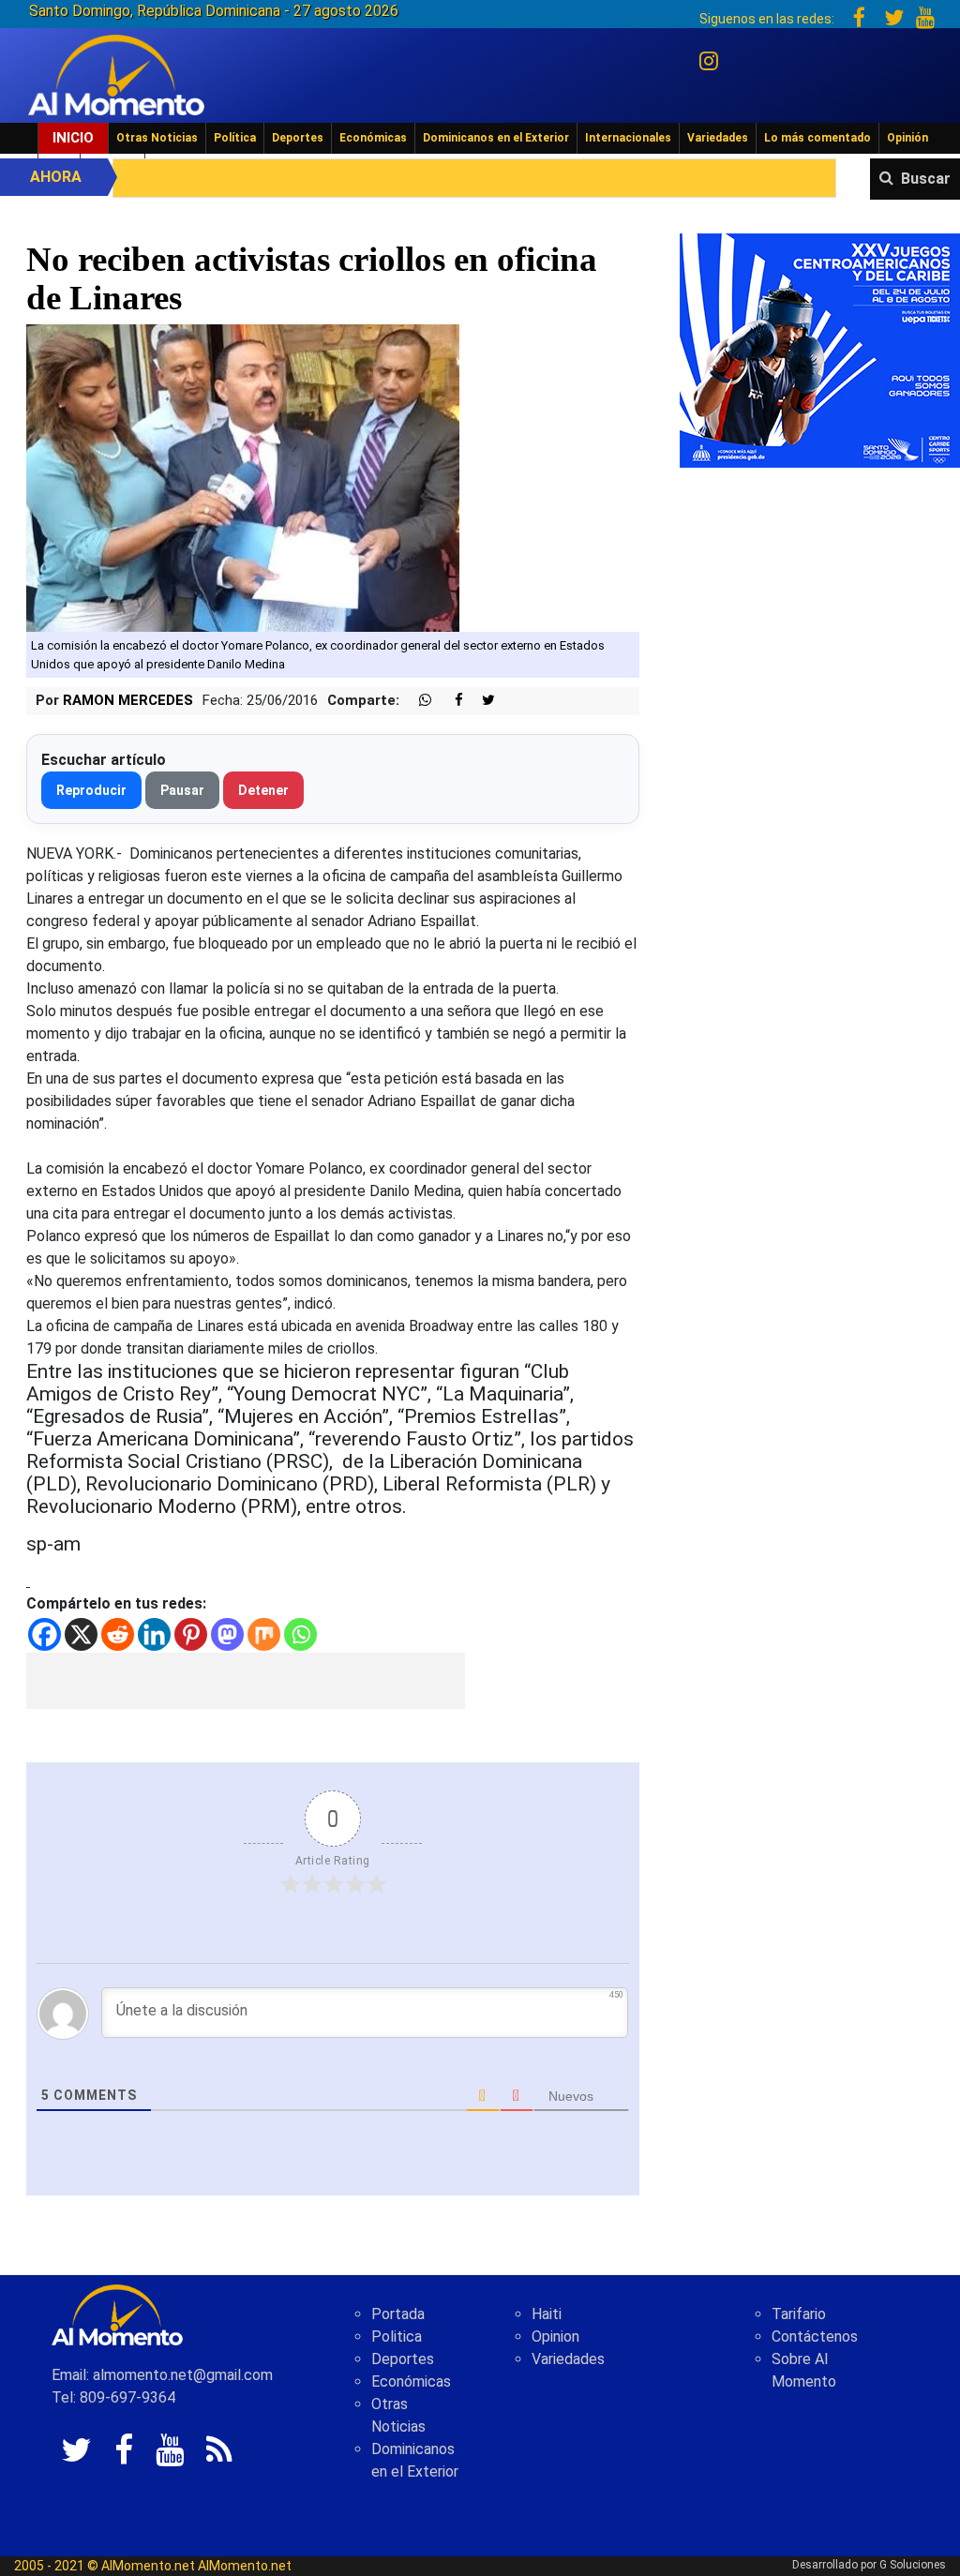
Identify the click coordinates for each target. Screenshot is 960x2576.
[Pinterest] (191, 1634)
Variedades (718, 138)
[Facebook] (45, 1634)
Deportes (298, 138)
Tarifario (799, 2314)
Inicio (73, 138)
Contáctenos (815, 2336)
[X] (81, 1634)
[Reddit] (118, 1634)
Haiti (547, 2314)
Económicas (373, 138)
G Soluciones (913, 2565)
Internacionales (628, 138)
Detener (263, 790)
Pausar (182, 790)
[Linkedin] (154, 1634)
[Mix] (264, 1634)
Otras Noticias (157, 138)
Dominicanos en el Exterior (496, 138)
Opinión (907, 138)
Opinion (555, 2336)
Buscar (926, 179)
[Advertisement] (246, 1681)
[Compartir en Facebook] (449, 701)
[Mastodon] (227, 1634)
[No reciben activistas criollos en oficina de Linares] (243, 478)
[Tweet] (481, 701)
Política (235, 138)
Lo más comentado (817, 138)
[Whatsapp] (300, 1634)
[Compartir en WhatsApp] (417, 701)
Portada (398, 2314)
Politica (397, 2336)
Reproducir (91, 790)
